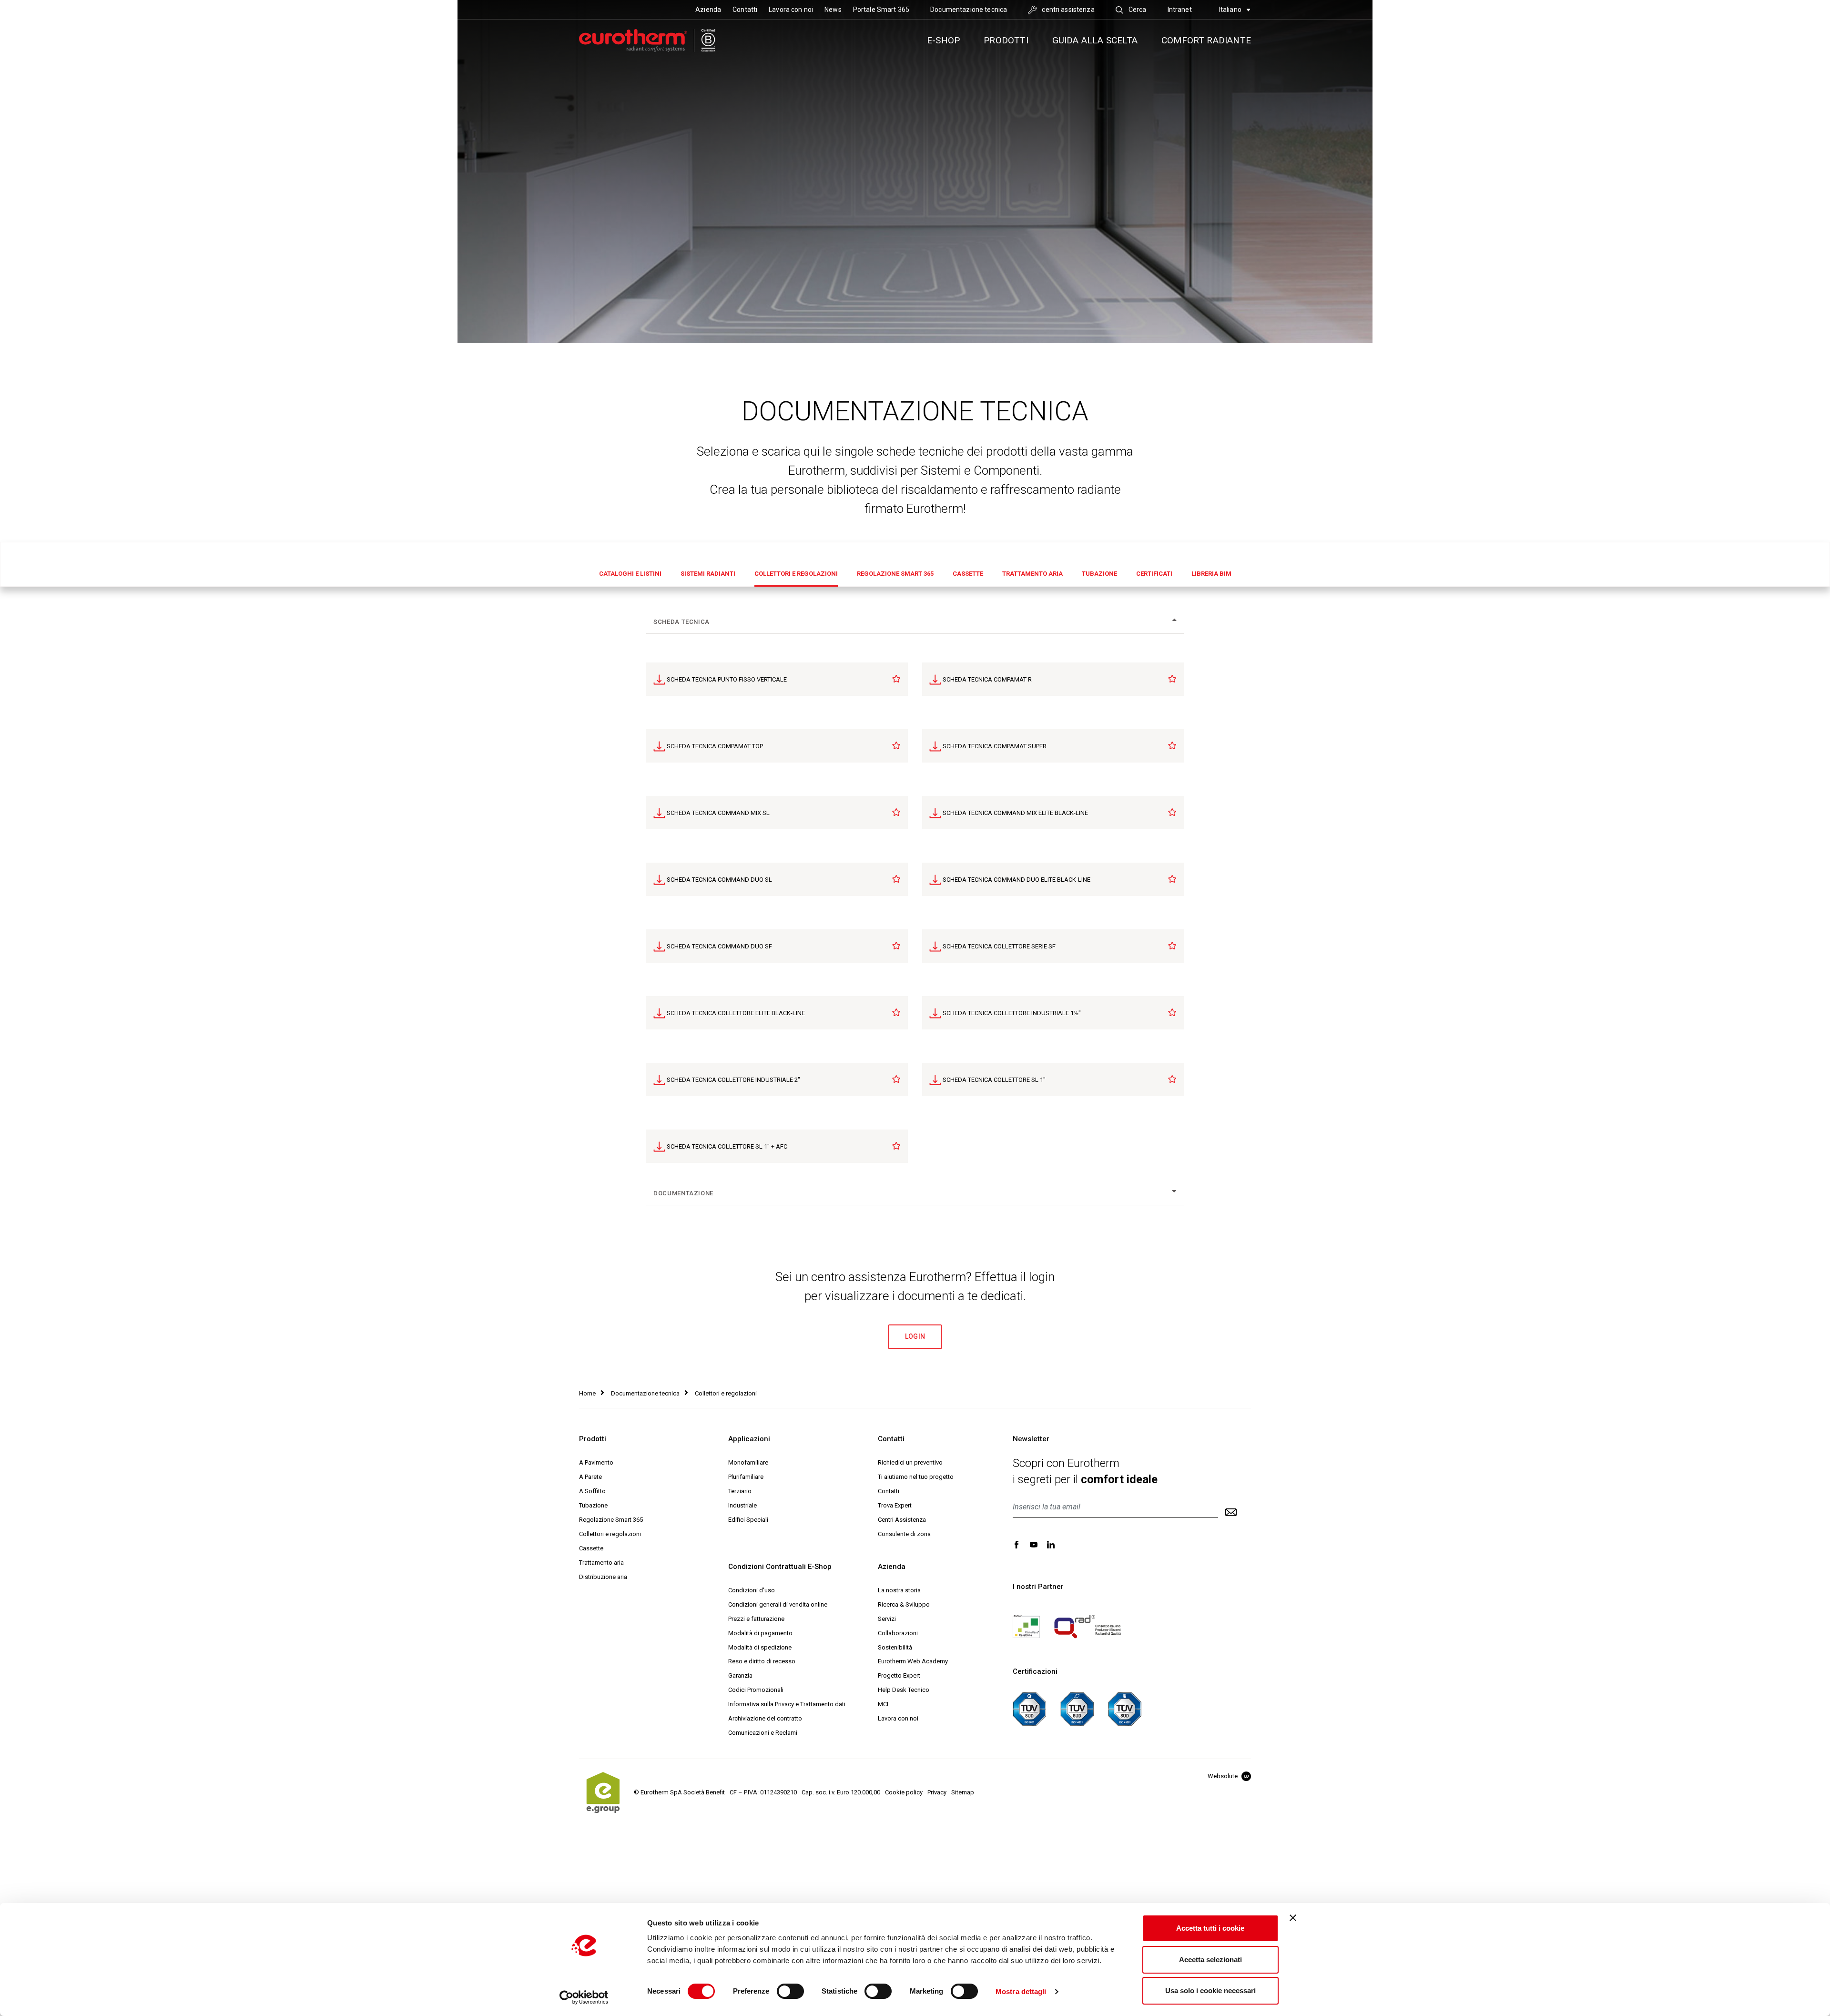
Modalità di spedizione (760, 1647)
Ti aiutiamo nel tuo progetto (916, 1477)
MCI (883, 1704)
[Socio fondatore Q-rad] (1088, 1626)
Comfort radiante (1206, 40)
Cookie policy (904, 1792)
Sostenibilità (895, 1647)
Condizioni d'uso (752, 1590)
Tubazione (1099, 574)
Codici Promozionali (756, 1690)
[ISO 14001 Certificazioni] (1077, 1708)
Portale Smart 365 (881, 10)
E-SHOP (943, 40)
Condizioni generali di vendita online (778, 1604)
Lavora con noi (791, 10)
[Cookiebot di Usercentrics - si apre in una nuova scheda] (584, 1997)
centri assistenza (1067, 10)
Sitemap (963, 1792)
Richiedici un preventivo (910, 1462)
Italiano (1231, 10)
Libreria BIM (1211, 574)
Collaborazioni (898, 1633)
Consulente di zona (904, 1534)
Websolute (1223, 1776)
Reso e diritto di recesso (762, 1661)
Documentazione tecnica (969, 10)
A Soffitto (592, 1491)
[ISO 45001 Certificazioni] (1125, 1708)
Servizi (887, 1619)
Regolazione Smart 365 (895, 574)
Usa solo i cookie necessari (1210, 1991)
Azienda (708, 10)
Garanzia (740, 1675)
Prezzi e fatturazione (756, 1619)
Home (587, 1393)
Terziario (740, 1491)
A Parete (590, 1477)
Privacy (937, 1792)
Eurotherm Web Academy (913, 1661)
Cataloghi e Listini (630, 574)
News (833, 10)
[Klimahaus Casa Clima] (1026, 1626)
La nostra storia (899, 1590)
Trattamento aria (1032, 574)
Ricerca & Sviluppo (904, 1604)
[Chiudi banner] (1293, 1918)
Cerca (1137, 10)
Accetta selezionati (1210, 1960)
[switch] (790, 1991)
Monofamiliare (748, 1462)
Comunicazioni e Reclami (763, 1733)
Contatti (745, 10)
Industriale (742, 1505)
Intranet (1180, 10)
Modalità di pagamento (760, 1633)
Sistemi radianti (708, 574)
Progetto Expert (899, 1675)
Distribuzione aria (603, 1577)
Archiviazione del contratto (765, 1718)
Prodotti (1006, 40)
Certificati (1154, 574)
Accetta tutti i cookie (1210, 1928)
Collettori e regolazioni (796, 574)
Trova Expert (895, 1505)
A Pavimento (596, 1462)
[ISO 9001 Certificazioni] (1029, 1708)
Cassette (968, 574)
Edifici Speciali (748, 1520)
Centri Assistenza (902, 1520)
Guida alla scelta (1095, 40)
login (915, 1336)
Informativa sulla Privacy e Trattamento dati (787, 1704)
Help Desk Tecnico (904, 1690)
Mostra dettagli (1021, 1991)
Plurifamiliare (746, 1477)
